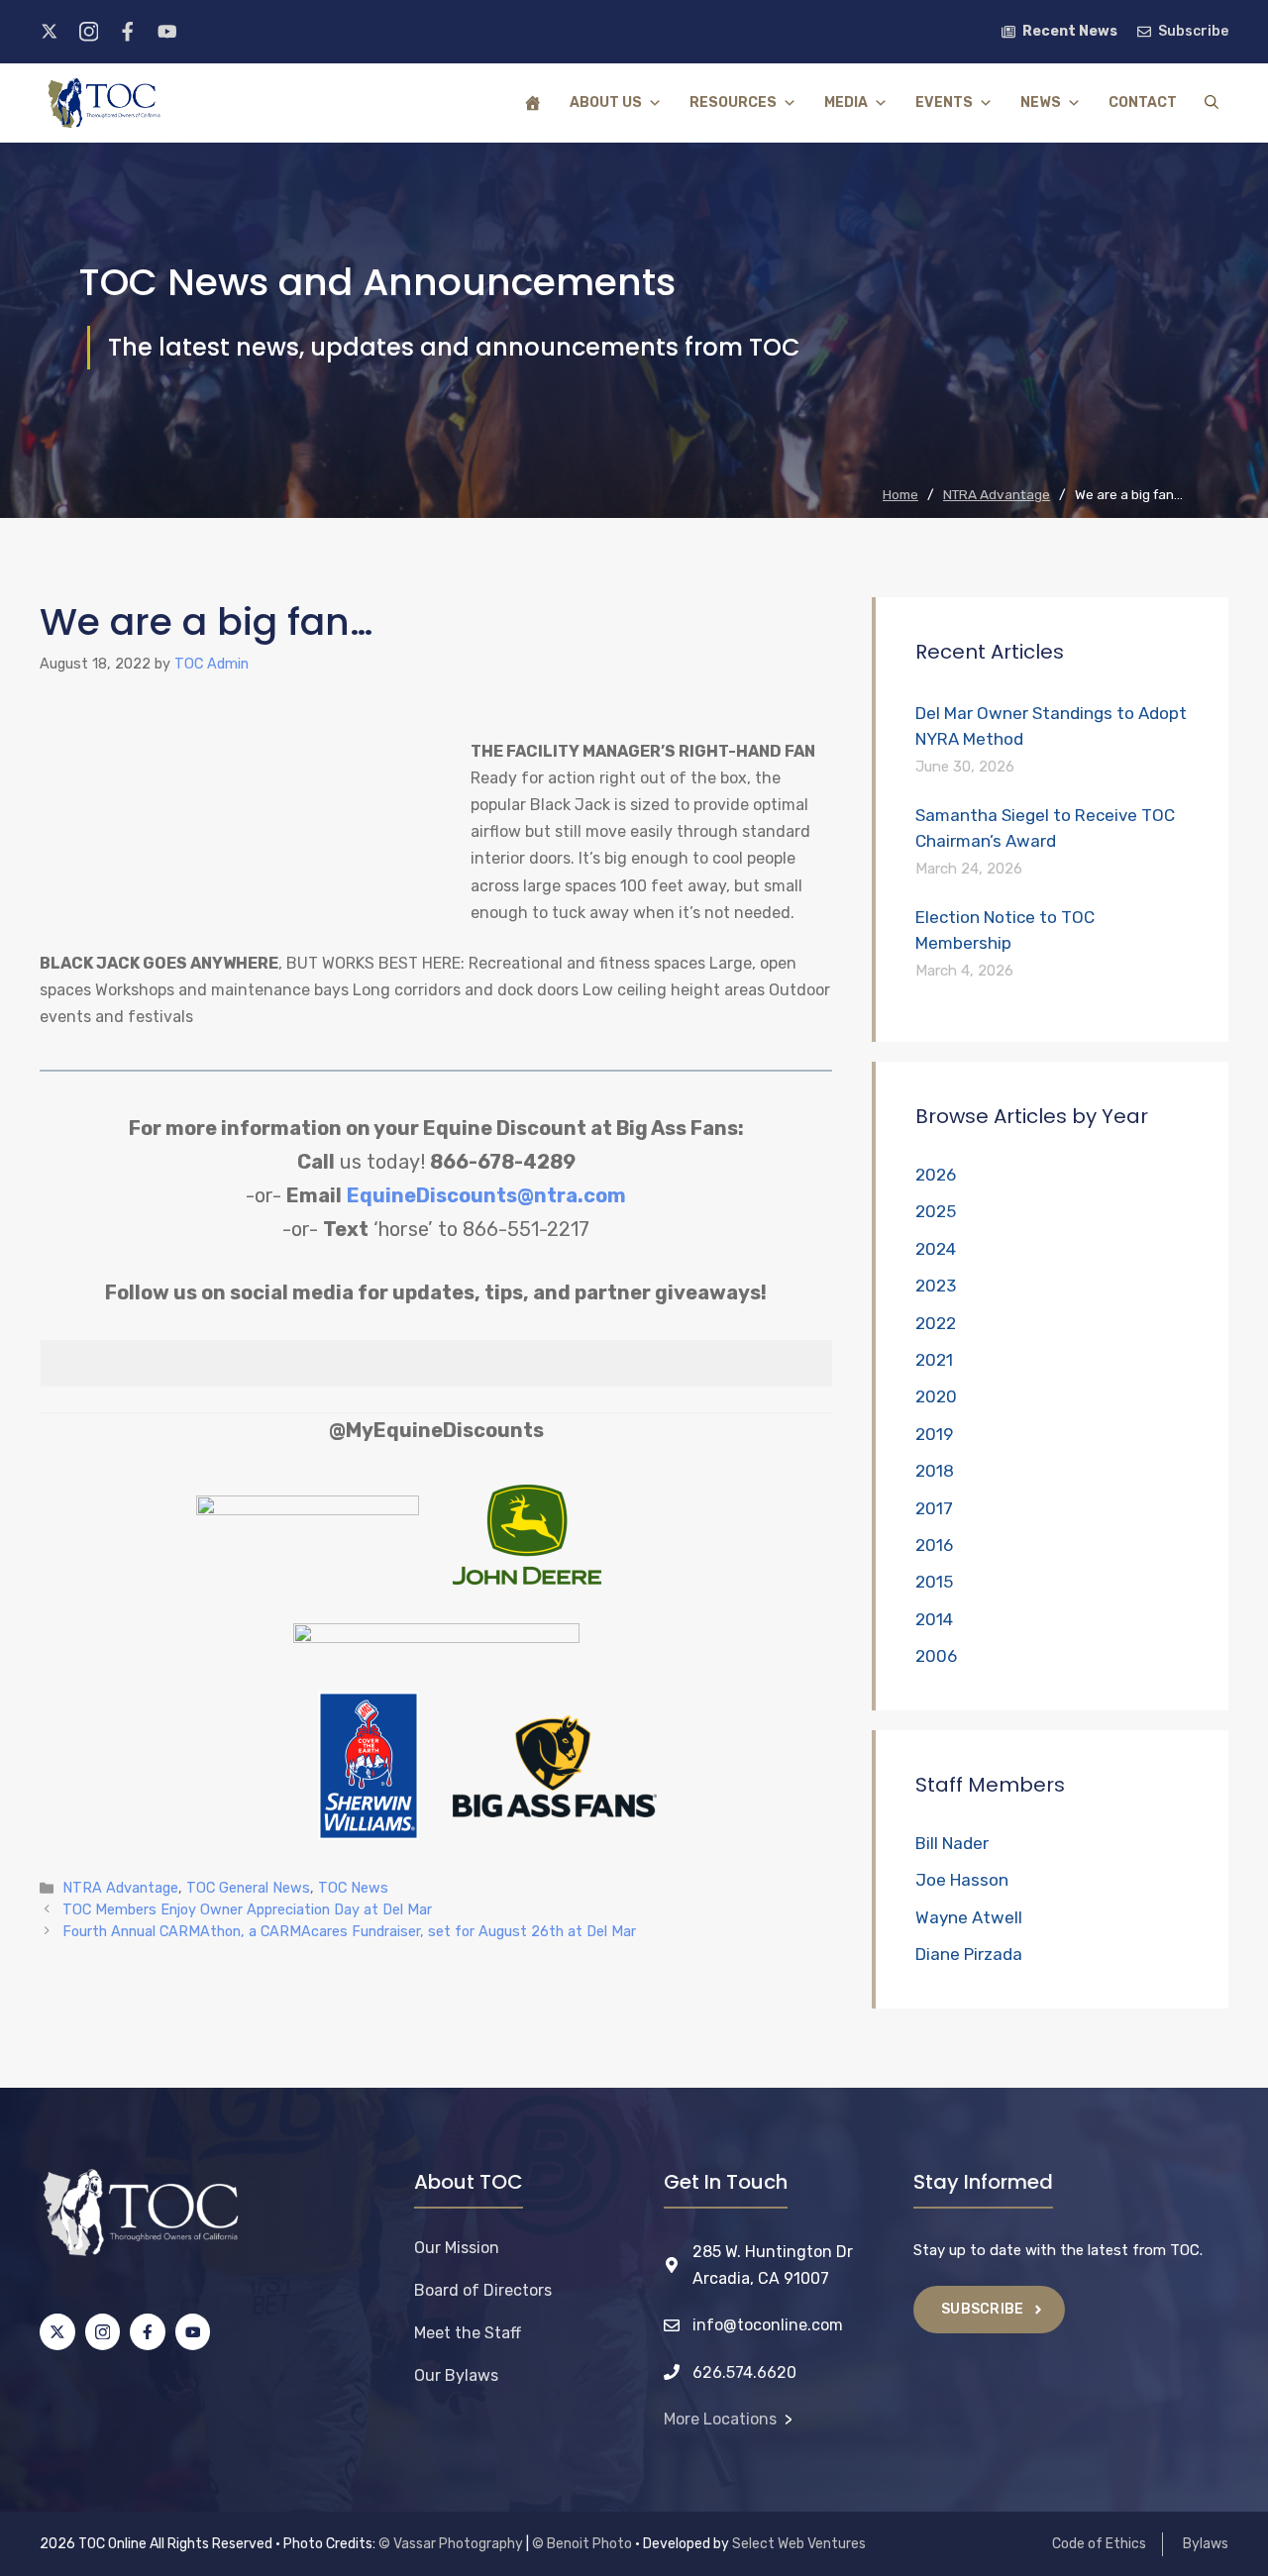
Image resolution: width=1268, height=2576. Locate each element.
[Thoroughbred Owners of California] (104, 103)
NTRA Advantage (120, 1888)
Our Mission (457, 2248)
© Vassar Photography (451, 2544)
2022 (936, 1323)
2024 (936, 1249)
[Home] (533, 103)
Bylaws (1206, 2544)
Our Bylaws (456, 2375)
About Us (606, 103)
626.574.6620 (744, 2372)
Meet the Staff (468, 2333)
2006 (936, 1656)
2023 (936, 1286)
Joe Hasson (962, 1880)
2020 (936, 1396)
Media (846, 103)
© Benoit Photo (582, 2544)
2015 (934, 1582)
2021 (934, 1360)
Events (944, 103)
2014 (934, 1619)
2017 (934, 1508)
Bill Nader (952, 1843)
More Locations (720, 2419)
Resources (733, 103)
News (1041, 103)
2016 (934, 1545)
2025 (936, 1211)
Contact (1143, 103)
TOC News (353, 1888)
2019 (934, 1434)
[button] (1212, 103)
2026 (936, 1175)
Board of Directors (483, 2290)
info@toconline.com (768, 2325)
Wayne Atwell (969, 1917)
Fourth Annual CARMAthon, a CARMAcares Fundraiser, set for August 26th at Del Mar (349, 1931)
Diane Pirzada (969, 1954)
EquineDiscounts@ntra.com (486, 1195)
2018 (935, 1471)
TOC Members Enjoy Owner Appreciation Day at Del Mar (247, 1909)
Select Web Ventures (799, 2544)
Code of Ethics (1099, 2544)
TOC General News (248, 1888)
